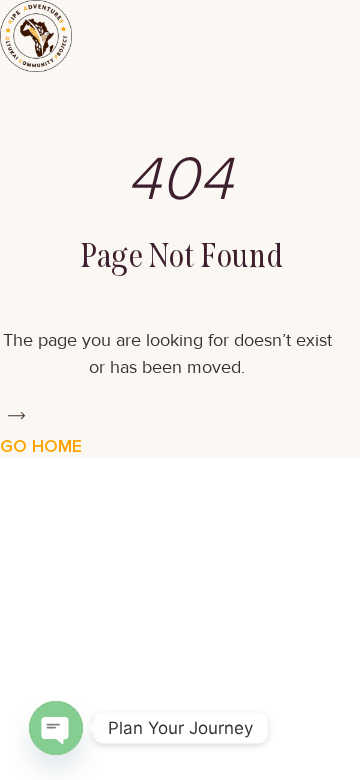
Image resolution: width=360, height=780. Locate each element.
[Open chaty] (56, 728)
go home (41, 446)
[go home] (16, 415)
